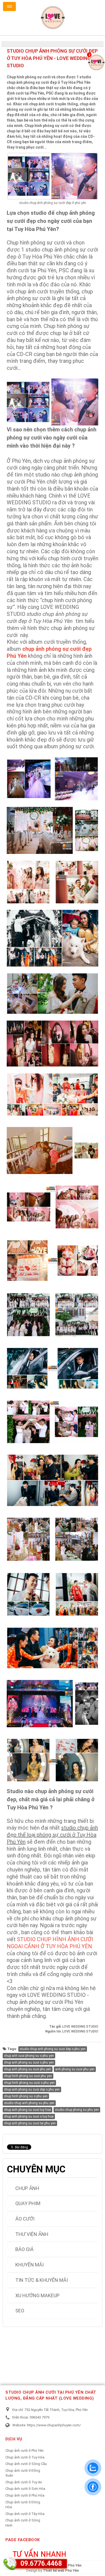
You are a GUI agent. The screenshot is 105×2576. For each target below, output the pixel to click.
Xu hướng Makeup (37, 2295)
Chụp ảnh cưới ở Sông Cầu (26, 2464)
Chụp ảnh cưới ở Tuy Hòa (25, 2457)
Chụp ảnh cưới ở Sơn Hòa (25, 2489)
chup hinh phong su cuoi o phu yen (29, 2083)
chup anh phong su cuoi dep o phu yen (32, 2089)
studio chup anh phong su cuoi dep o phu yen (53, 2049)
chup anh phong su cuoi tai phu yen (30, 2123)
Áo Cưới (25, 2219)
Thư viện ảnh (32, 2234)
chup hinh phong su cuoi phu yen (28, 2076)
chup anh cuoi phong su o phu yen (29, 2056)
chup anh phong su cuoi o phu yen (29, 2062)
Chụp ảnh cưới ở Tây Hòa (25, 2514)
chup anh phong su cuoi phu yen (28, 2069)
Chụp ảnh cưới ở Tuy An (24, 2482)
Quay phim (28, 2203)
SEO (20, 2311)
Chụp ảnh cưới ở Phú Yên (24, 2451)
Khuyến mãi (29, 2265)
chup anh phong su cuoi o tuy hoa (29, 2117)
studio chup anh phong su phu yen (29, 2103)
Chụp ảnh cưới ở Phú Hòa (25, 2495)
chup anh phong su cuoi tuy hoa (27, 2110)
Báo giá (24, 2249)
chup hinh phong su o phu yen (26, 2096)
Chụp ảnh (27, 2188)
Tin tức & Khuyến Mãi (42, 2280)
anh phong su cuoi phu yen (75, 2069)
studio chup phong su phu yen (77, 2110)
